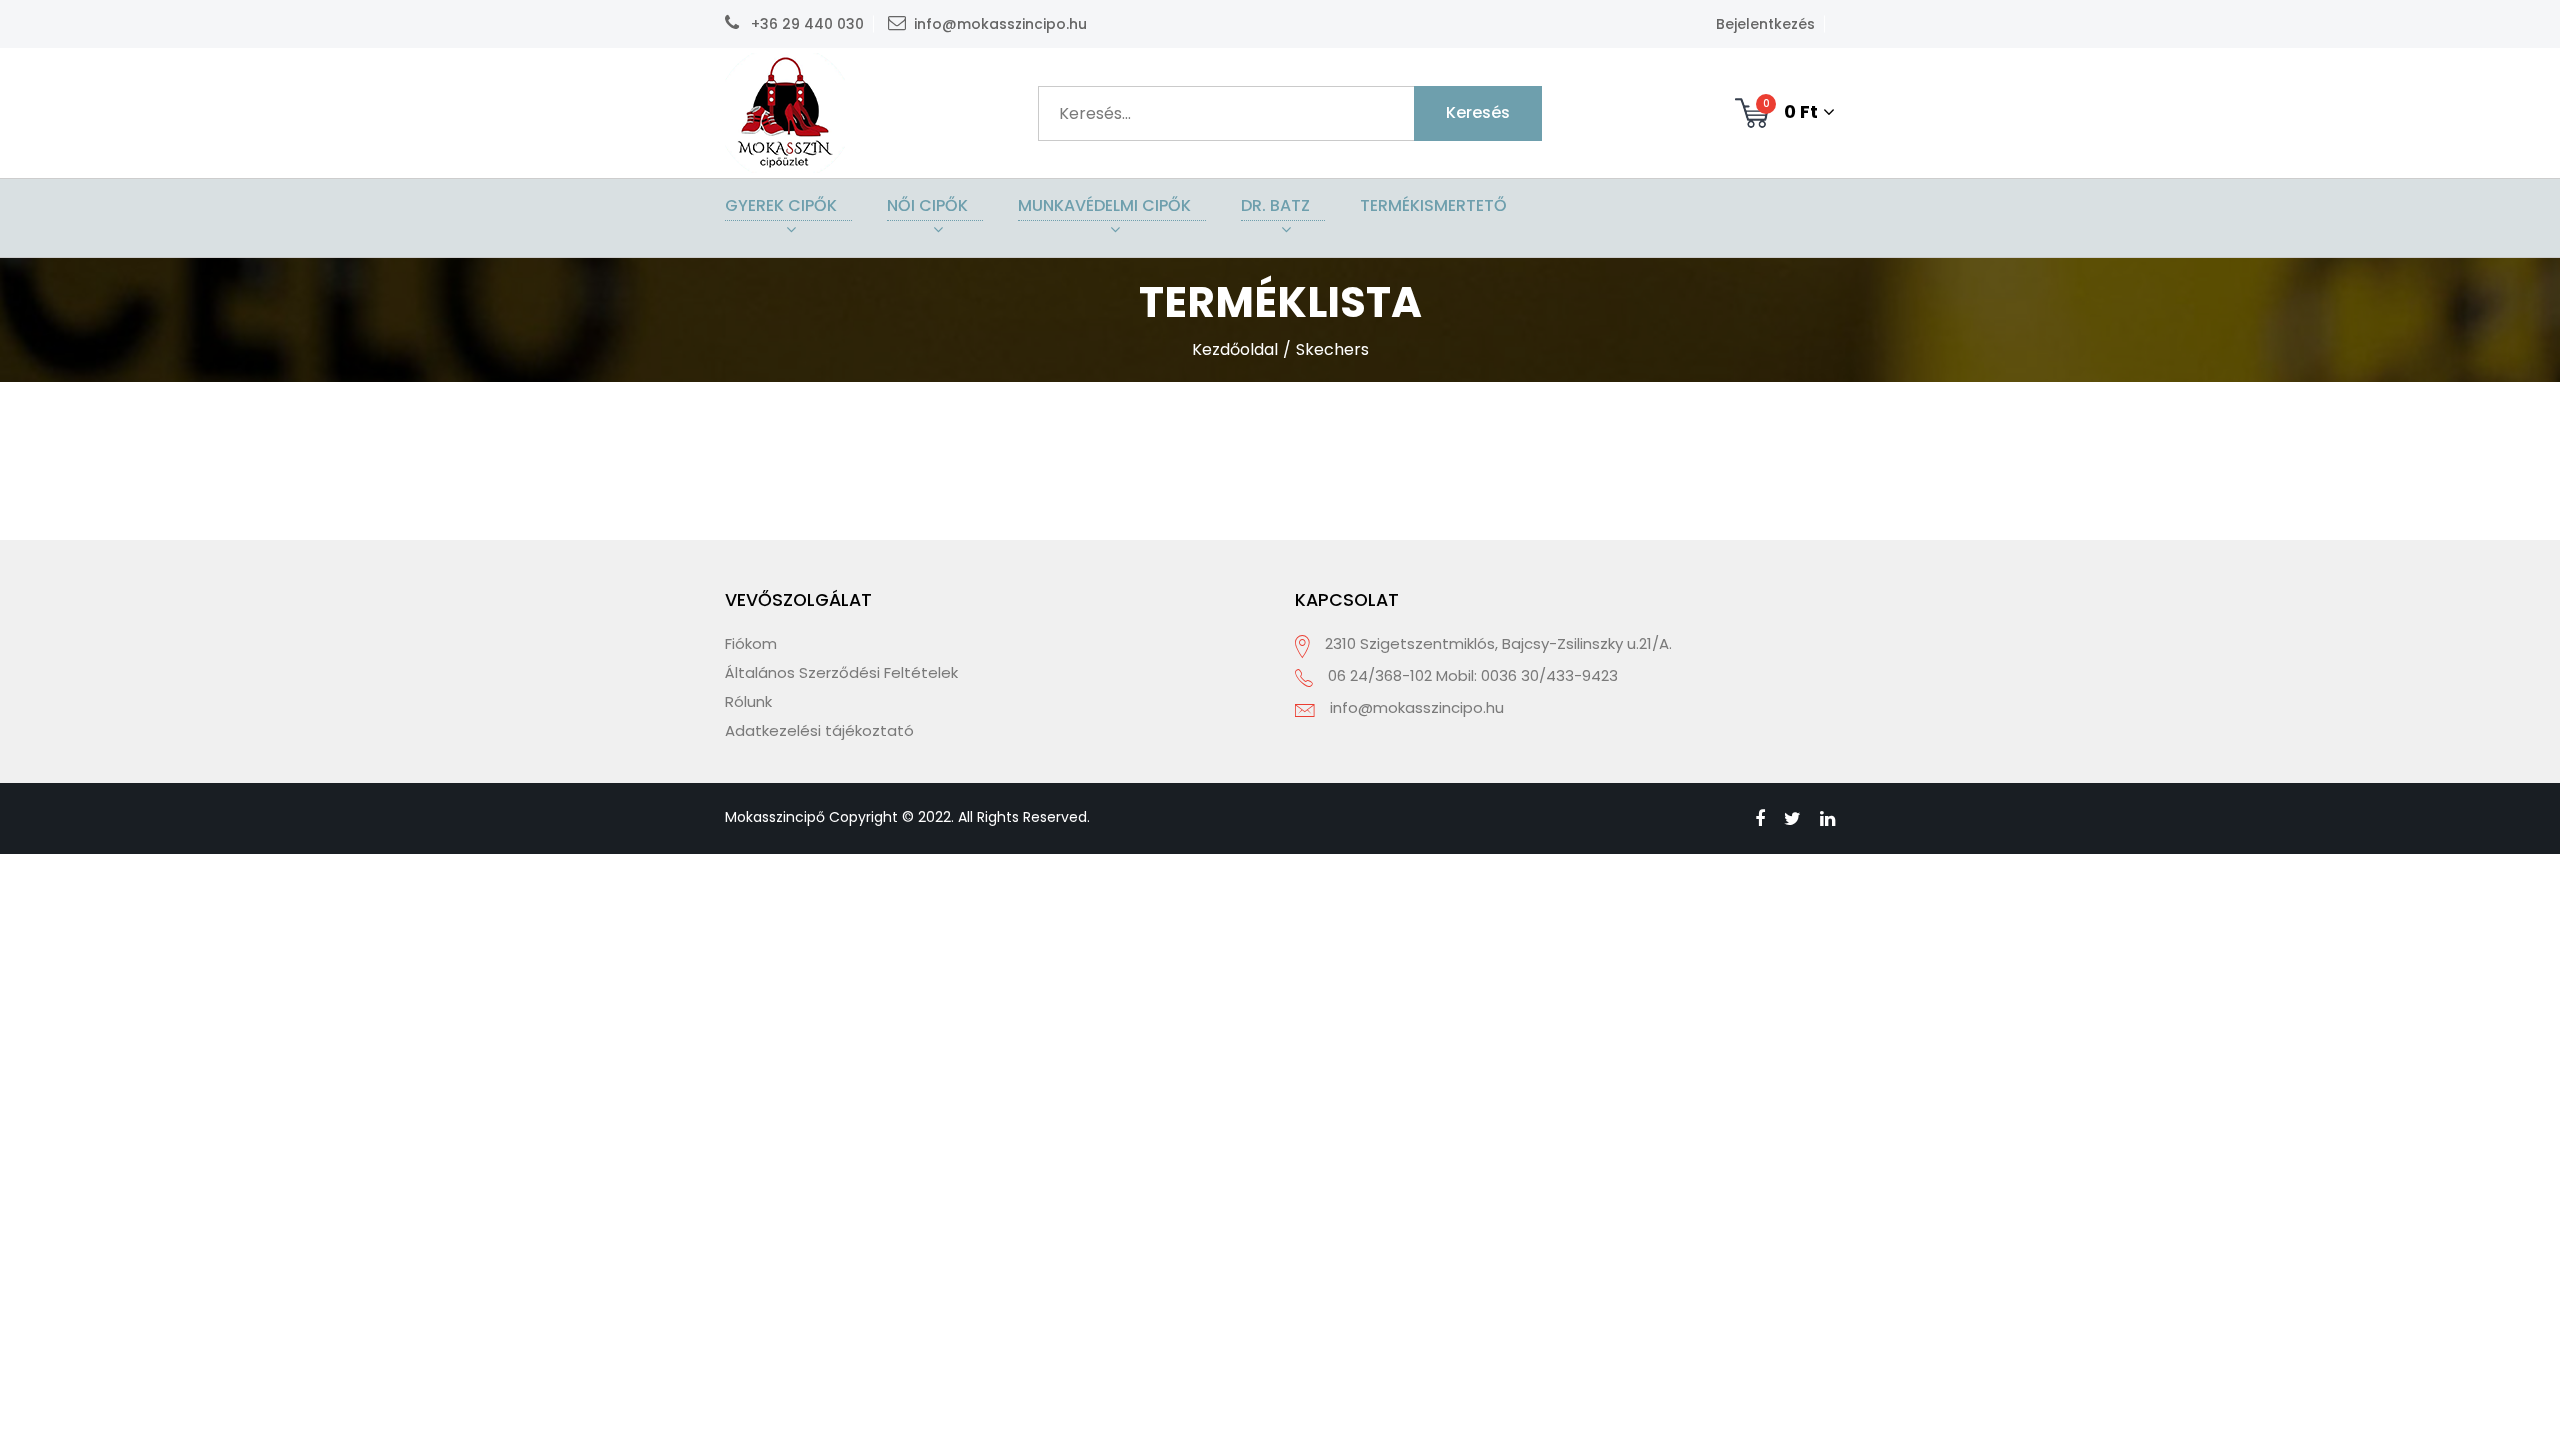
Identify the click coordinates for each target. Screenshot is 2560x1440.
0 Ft (1791, 110)
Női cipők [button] (927, 205)
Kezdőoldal (1235, 349)
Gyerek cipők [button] (781, 205)
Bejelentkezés (1765, 24)
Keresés (1478, 112)
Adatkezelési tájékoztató (819, 730)
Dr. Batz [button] (1275, 205)
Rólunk (748, 701)
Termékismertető (1433, 205)
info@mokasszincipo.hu (1000, 24)
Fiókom (751, 643)
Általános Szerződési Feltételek (841, 672)
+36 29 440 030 (805, 24)
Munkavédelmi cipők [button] (1104, 205)
